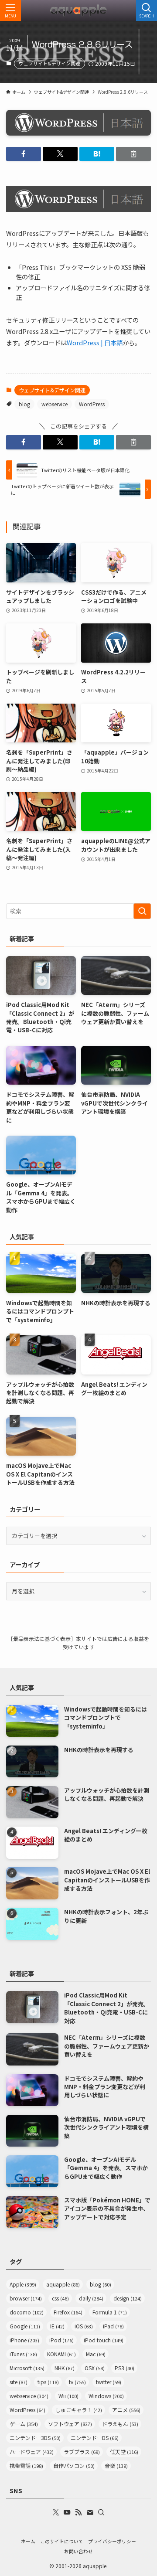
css (60, 2298)
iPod (61, 2340)
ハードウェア (32, 2452)
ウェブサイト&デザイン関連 (49, 63)
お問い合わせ (78, 2551)
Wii (68, 2396)
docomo (27, 2312)
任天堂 (124, 2452)
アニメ (126, 2410)
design (128, 2298)
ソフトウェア (70, 2424)
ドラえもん (120, 2424)
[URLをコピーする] (133, 154)
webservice (55, 404)
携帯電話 (26, 2465)
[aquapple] (78, 10)
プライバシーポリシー (112, 2541)
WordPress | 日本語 (95, 342)
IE (57, 2326)
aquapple (63, 2284)
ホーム (28, 2541)
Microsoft (27, 2368)
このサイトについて (62, 2541)
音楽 (116, 2465)
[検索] (101, 2512)
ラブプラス (82, 2452)
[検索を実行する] (142, 911)
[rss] (78, 2512)
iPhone (24, 2340)
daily (91, 2298)
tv (77, 2382)
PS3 (125, 2368)
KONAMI (61, 2354)
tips (48, 2382)
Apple (23, 2284)
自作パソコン (74, 2465)
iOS (84, 2326)
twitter (109, 2382)
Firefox (68, 2312)
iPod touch (104, 2340)
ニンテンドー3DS (35, 2438)
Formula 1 (110, 2312)
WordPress (92, 404)
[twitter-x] (56, 2512)
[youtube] (67, 2512)
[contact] (90, 2512)
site (19, 2382)
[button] (24, 154)
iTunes (23, 2354)
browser (26, 2298)
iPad (113, 2326)
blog (24, 404)
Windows (106, 2396)
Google (25, 2326)
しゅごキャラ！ (79, 2410)
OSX (95, 2368)
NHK (65, 2368)
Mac (96, 2354)
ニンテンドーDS (95, 2438)
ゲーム (24, 2424)
